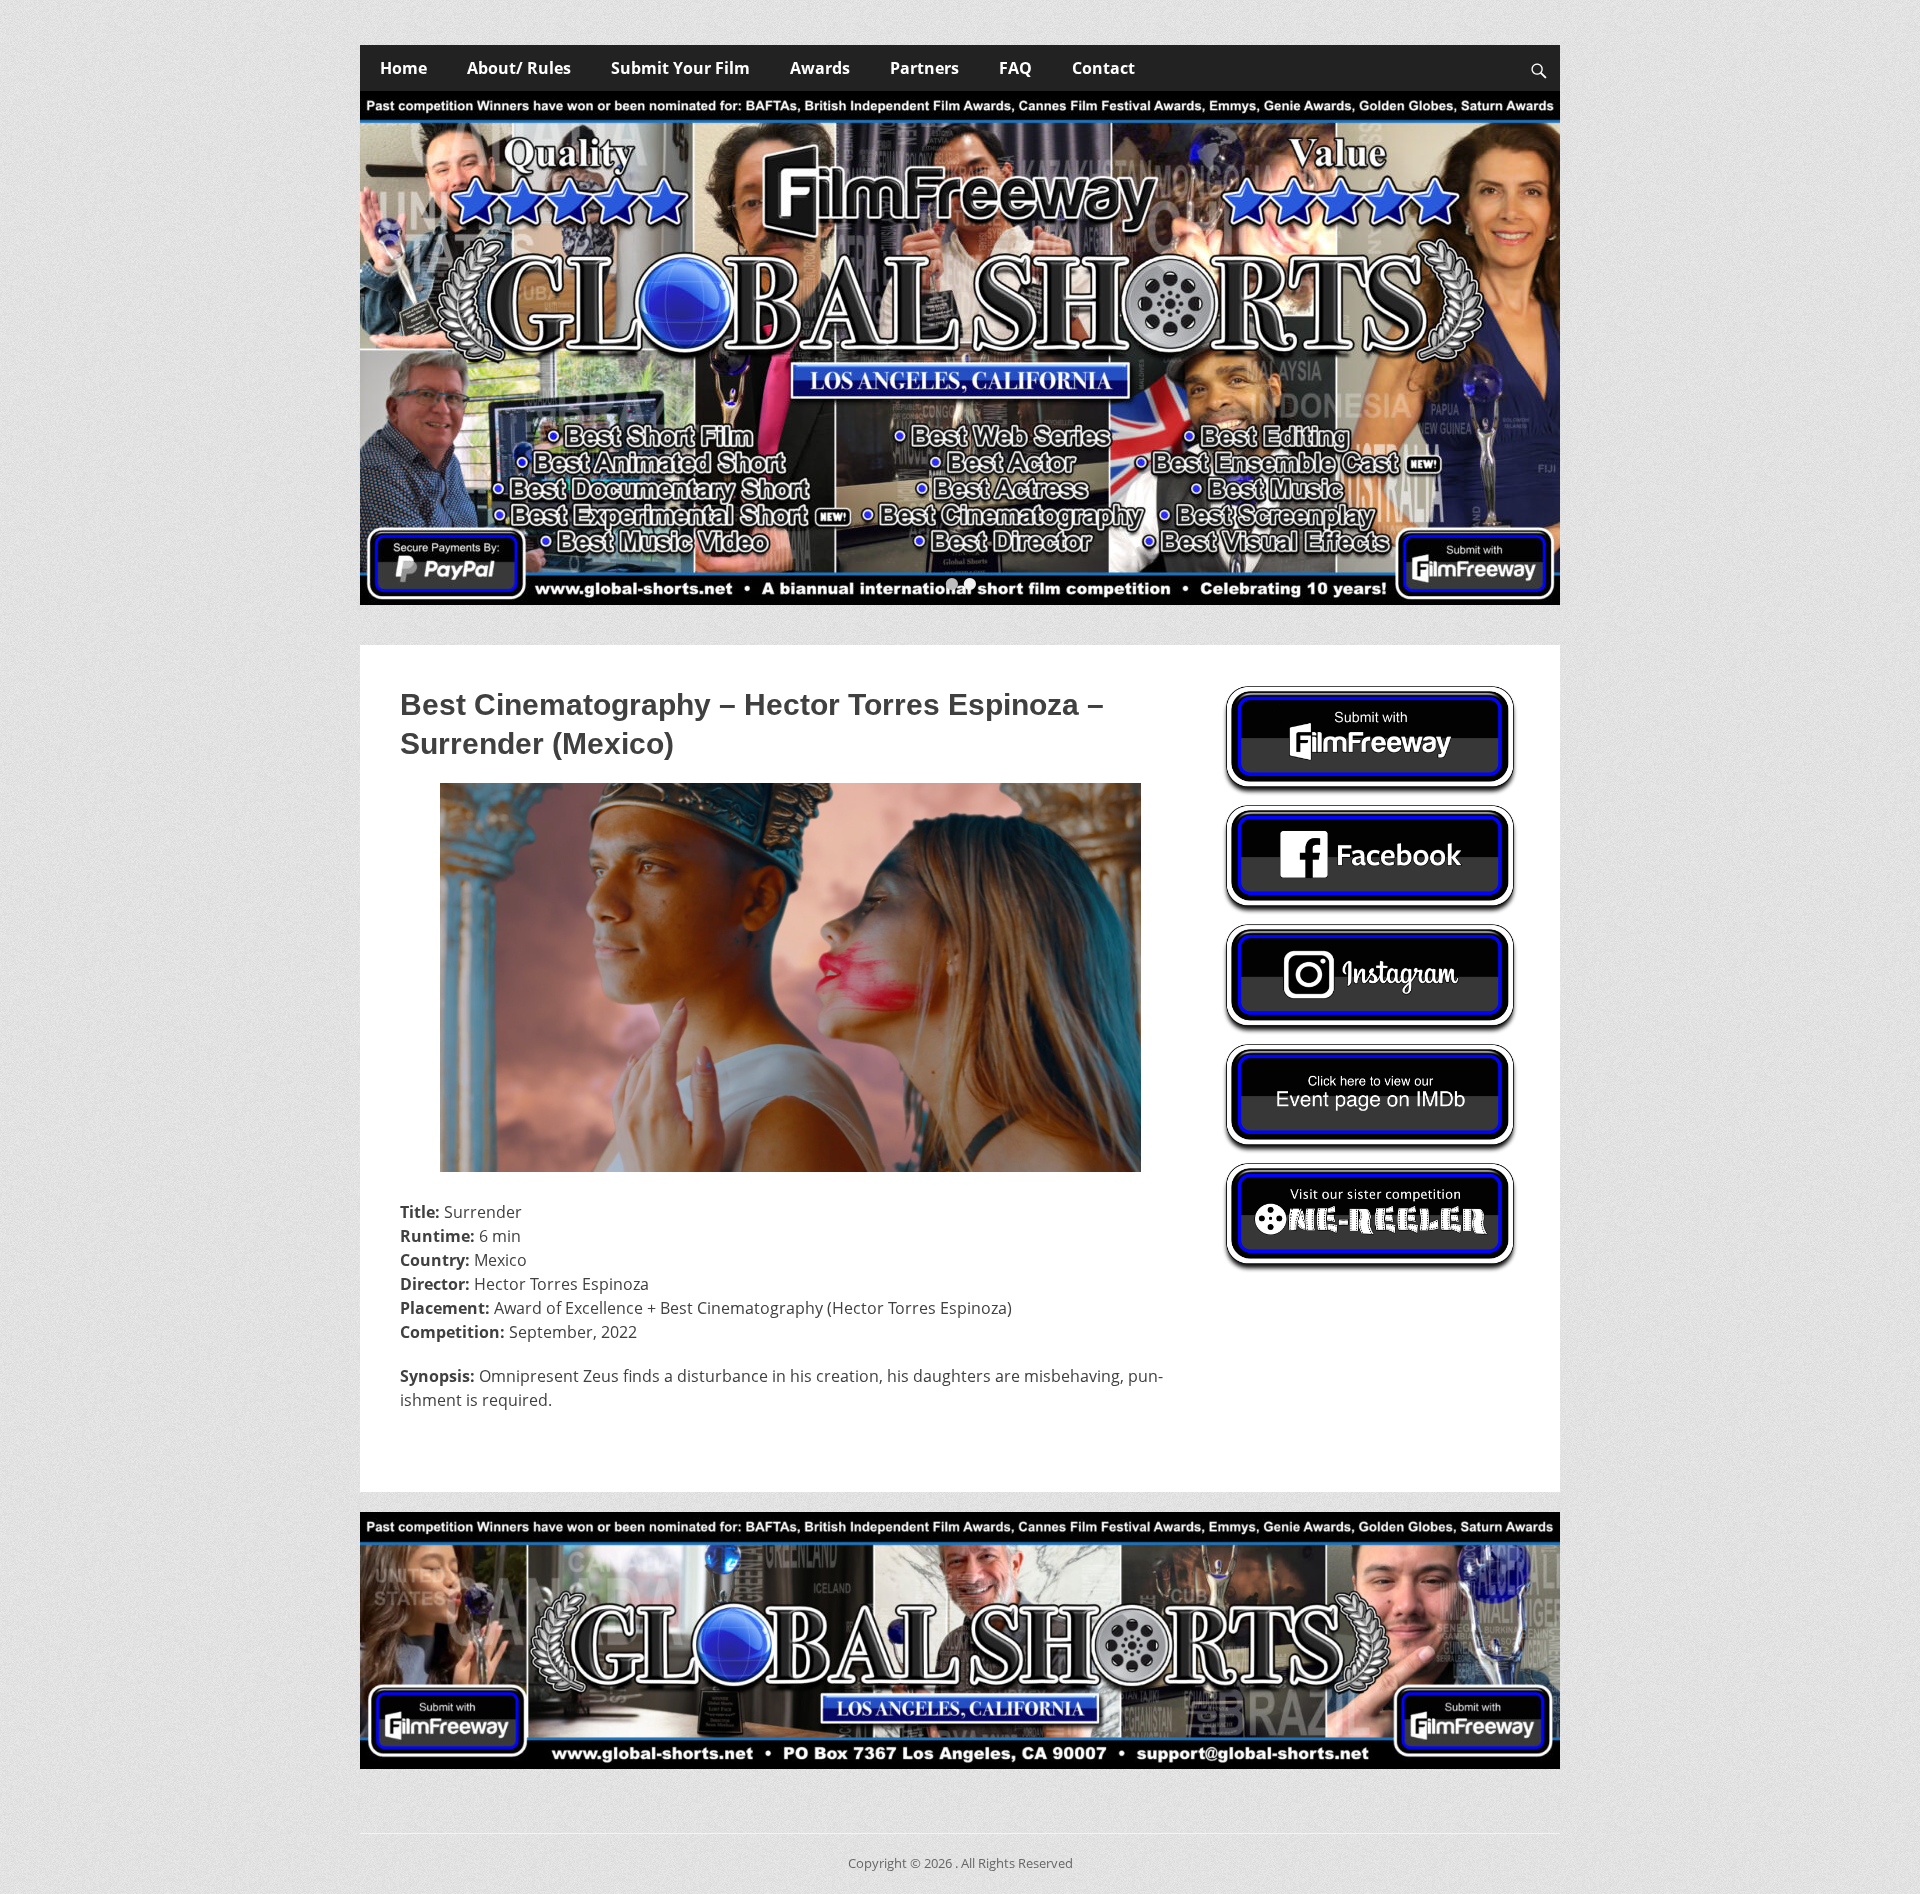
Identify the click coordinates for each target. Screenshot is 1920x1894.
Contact (1103, 68)
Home (403, 68)
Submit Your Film (680, 68)
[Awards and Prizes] (960, 348)
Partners (924, 68)
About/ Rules (519, 68)
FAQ (1015, 68)
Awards (820, 68)
